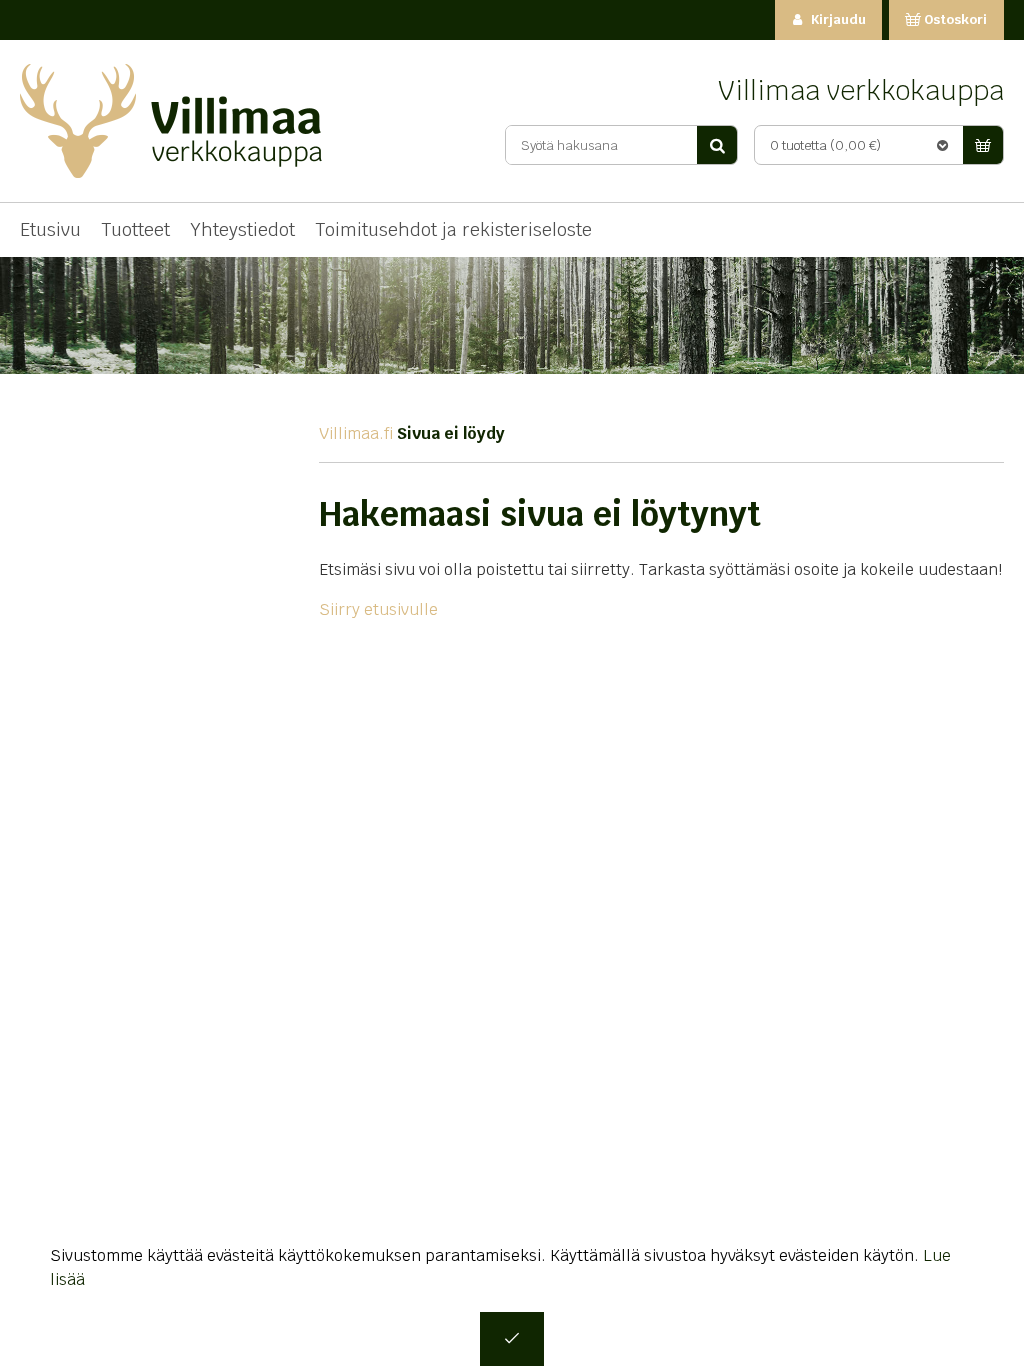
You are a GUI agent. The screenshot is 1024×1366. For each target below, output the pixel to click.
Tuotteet (135, 229)
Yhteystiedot (242, 229)
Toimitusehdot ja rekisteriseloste (453, 229)
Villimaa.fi (356, 433)
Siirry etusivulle (378, 609)
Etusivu (50, 229)
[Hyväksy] (512, 1339)
